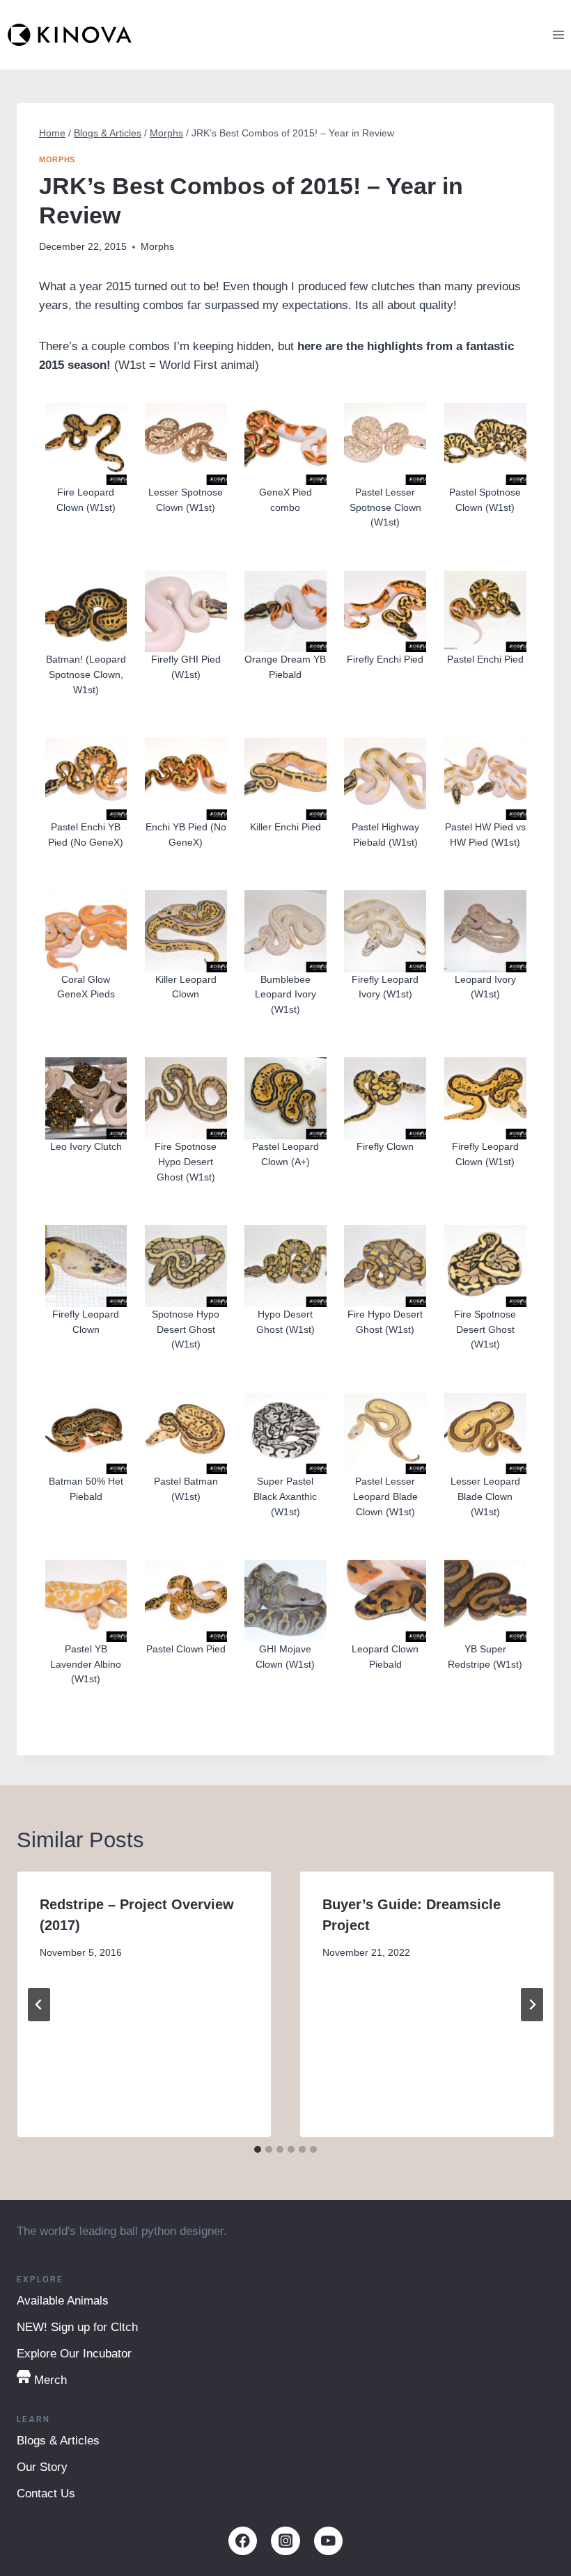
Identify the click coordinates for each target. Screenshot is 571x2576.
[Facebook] (243, 2541)
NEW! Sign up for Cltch (77, 2327)
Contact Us (46, 2494)
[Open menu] (558, 34)
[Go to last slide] (39, 2005)
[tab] (258, 2149)
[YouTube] (328, 2541)
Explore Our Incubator (74, 2354)
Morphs (57, 159)
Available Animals (63, 2301)
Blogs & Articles (58, 2441)
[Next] (532, 2005)
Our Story (42, 2467)
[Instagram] (285, 2541)
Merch (50, 2380)
